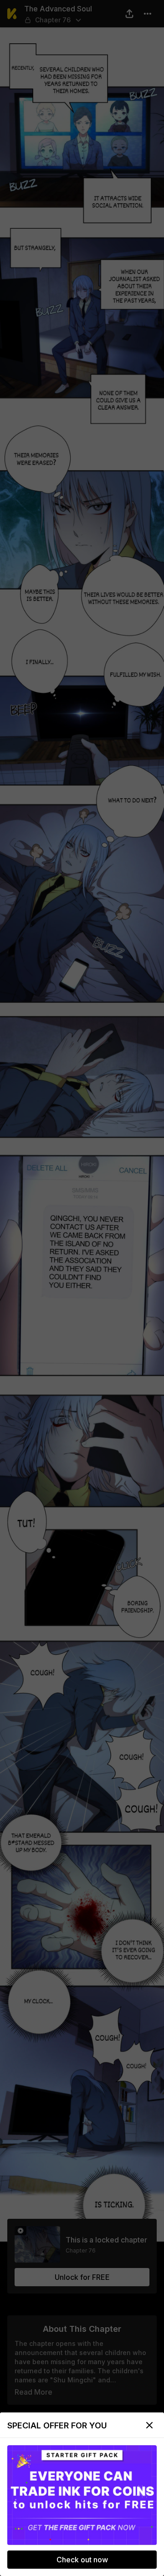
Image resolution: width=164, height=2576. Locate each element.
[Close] (149, 2425)
